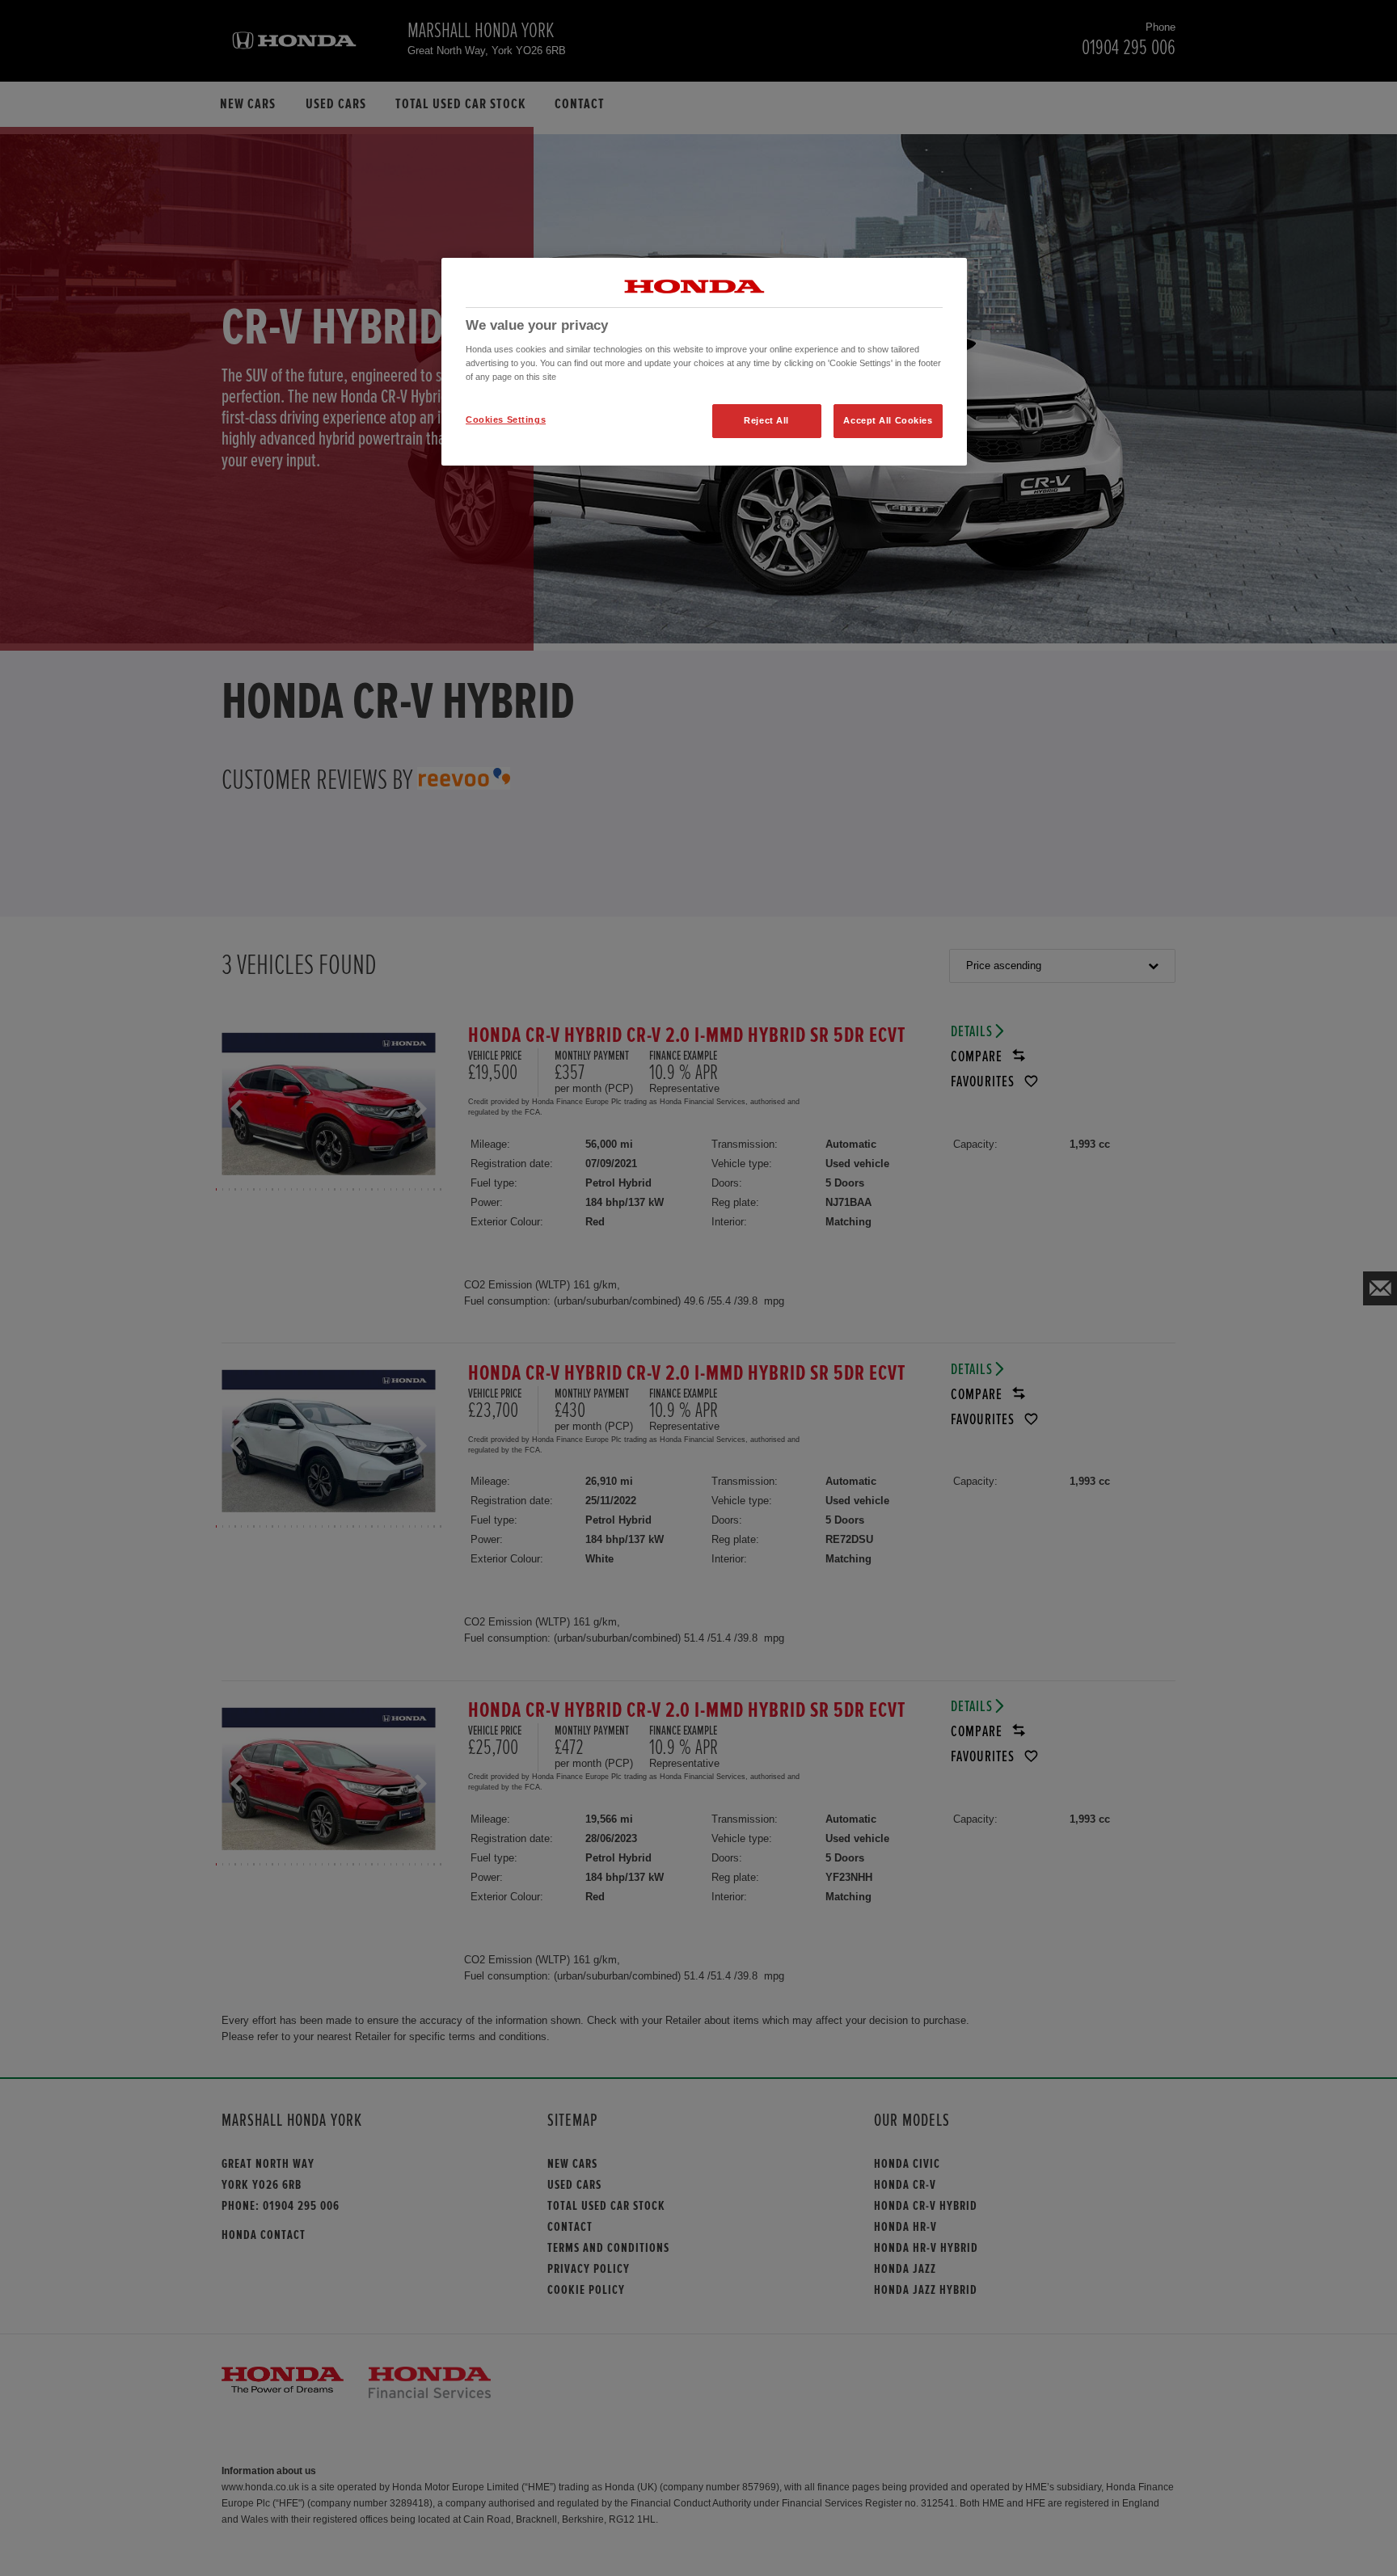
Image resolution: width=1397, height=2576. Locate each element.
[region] (704, 362)
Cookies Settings (506, 419)
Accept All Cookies (888, 420)
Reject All (766, 420)
